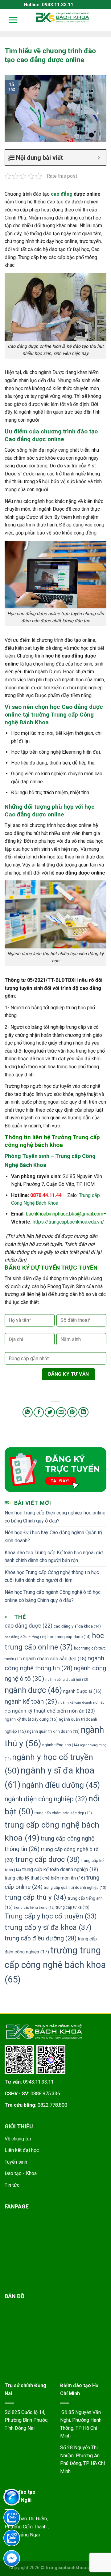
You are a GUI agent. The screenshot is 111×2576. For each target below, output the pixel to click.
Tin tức (12, 2185)
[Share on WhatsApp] (28, 1412)
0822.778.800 (52, 2105)
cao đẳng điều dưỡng (25, 1637)
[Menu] (9, 20)
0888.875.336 (45, 2094)
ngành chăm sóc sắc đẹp (55, 1659)
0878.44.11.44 (46, 1195)
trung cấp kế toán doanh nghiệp (60, 1869)
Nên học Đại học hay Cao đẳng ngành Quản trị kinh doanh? (53, 1537)
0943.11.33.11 (38, 2082)
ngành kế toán (31, 1701)
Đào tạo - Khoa (21, 2173)
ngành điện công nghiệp (46, 1799)
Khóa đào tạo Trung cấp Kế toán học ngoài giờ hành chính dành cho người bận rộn (54, 1557)
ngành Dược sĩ (82, 1691)
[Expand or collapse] (99, 158)
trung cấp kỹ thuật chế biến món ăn (45, 1878)
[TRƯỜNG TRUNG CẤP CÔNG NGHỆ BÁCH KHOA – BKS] (63, 17)
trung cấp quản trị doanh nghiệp (75, 1887)
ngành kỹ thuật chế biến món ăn (53, 1711)
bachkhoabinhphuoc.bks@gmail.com (65, 1214)
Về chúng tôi (18, 2139)
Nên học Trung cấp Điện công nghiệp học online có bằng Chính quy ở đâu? (55, 1517)
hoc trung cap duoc (69, 1637)
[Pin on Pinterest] (72, 1412)
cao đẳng (62, 194)
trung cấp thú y (35, 1897)
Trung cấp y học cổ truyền (51, 1916)
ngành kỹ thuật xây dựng (31, 1719)
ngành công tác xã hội (67, 1680)
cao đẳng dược (29, 1626)
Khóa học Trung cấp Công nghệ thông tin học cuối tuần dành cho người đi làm (52, 1576)
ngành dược (33, 1690)
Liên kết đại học (22, 2150)
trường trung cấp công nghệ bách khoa (55, 1965)
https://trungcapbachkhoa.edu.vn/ (68, 1222)
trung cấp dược (47, 1859)
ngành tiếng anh (61, 1745)
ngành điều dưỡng (61, 1785)
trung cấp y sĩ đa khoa (48, 1927)
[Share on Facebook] (39, 1412)
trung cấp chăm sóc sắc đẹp (63, 1813)
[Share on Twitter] (50, 1412)
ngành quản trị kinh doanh (53, 1731)
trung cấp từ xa (73, 1907)
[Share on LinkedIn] (83, 1412)
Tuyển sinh (16, 2162)
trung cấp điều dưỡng (41, 1938)
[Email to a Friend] (61, 1412)
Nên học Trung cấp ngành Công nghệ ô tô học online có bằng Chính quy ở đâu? (53, 1596)
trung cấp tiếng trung (34, 1907)
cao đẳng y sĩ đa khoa (77, 1626)
